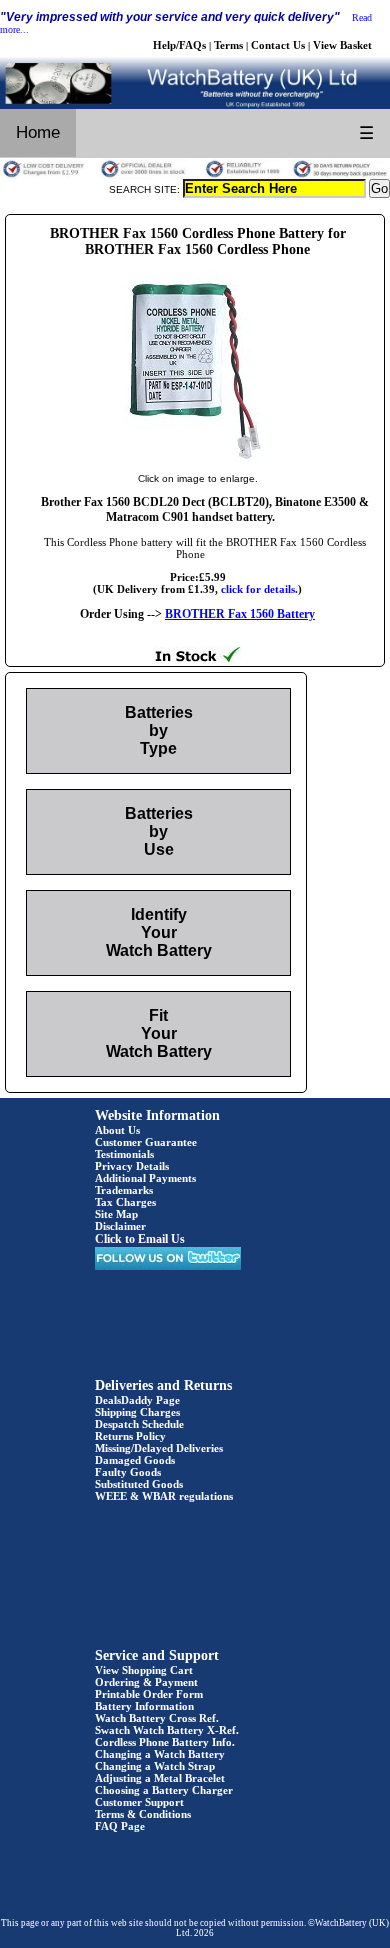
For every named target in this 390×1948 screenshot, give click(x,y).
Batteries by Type (159, 730)
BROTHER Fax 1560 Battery (240, 614)
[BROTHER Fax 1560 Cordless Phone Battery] (198, 458)
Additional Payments (145, 1178)
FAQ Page (120, 1826)
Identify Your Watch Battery (159, 932)
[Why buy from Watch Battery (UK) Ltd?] (195, 175)
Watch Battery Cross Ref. (157, 1718)
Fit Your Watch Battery (159, 1033)
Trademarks (124, 1190)
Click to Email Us (140, 1239)
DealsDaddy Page (137, 1400)
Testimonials (124, 1154)
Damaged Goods (135, 1460)
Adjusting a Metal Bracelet (160, 1778)
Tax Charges (125, 1202)
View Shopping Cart (144, 1670)
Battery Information (144, 1706)
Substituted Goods (139, 1484)
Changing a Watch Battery (160, 1754)
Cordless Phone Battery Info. (165, 1742)
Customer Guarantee (146, 1142)
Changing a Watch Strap (155, 1766)
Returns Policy (130, 1436)
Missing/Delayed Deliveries (159, 1448)
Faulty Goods (128, 1472)
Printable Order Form (149, 1694)
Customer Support (139, 1802)
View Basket (342, 45)
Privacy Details (132, 1166)
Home (38, 132)
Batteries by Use (159, 831)
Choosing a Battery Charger (164, 1790)
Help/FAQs (179, 45)
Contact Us (278, 45)
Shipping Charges (137, 1412)
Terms (228, 45)
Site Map (116, 1214)
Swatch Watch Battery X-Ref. (167, 1730)
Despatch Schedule (139, 1424)
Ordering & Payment (146, 1682)
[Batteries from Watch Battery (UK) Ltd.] (195, 105)
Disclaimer (120, 1226)
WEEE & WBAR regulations (164, 1496)
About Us (117, 1130)
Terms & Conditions (143, 1814)
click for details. (259, 589)
